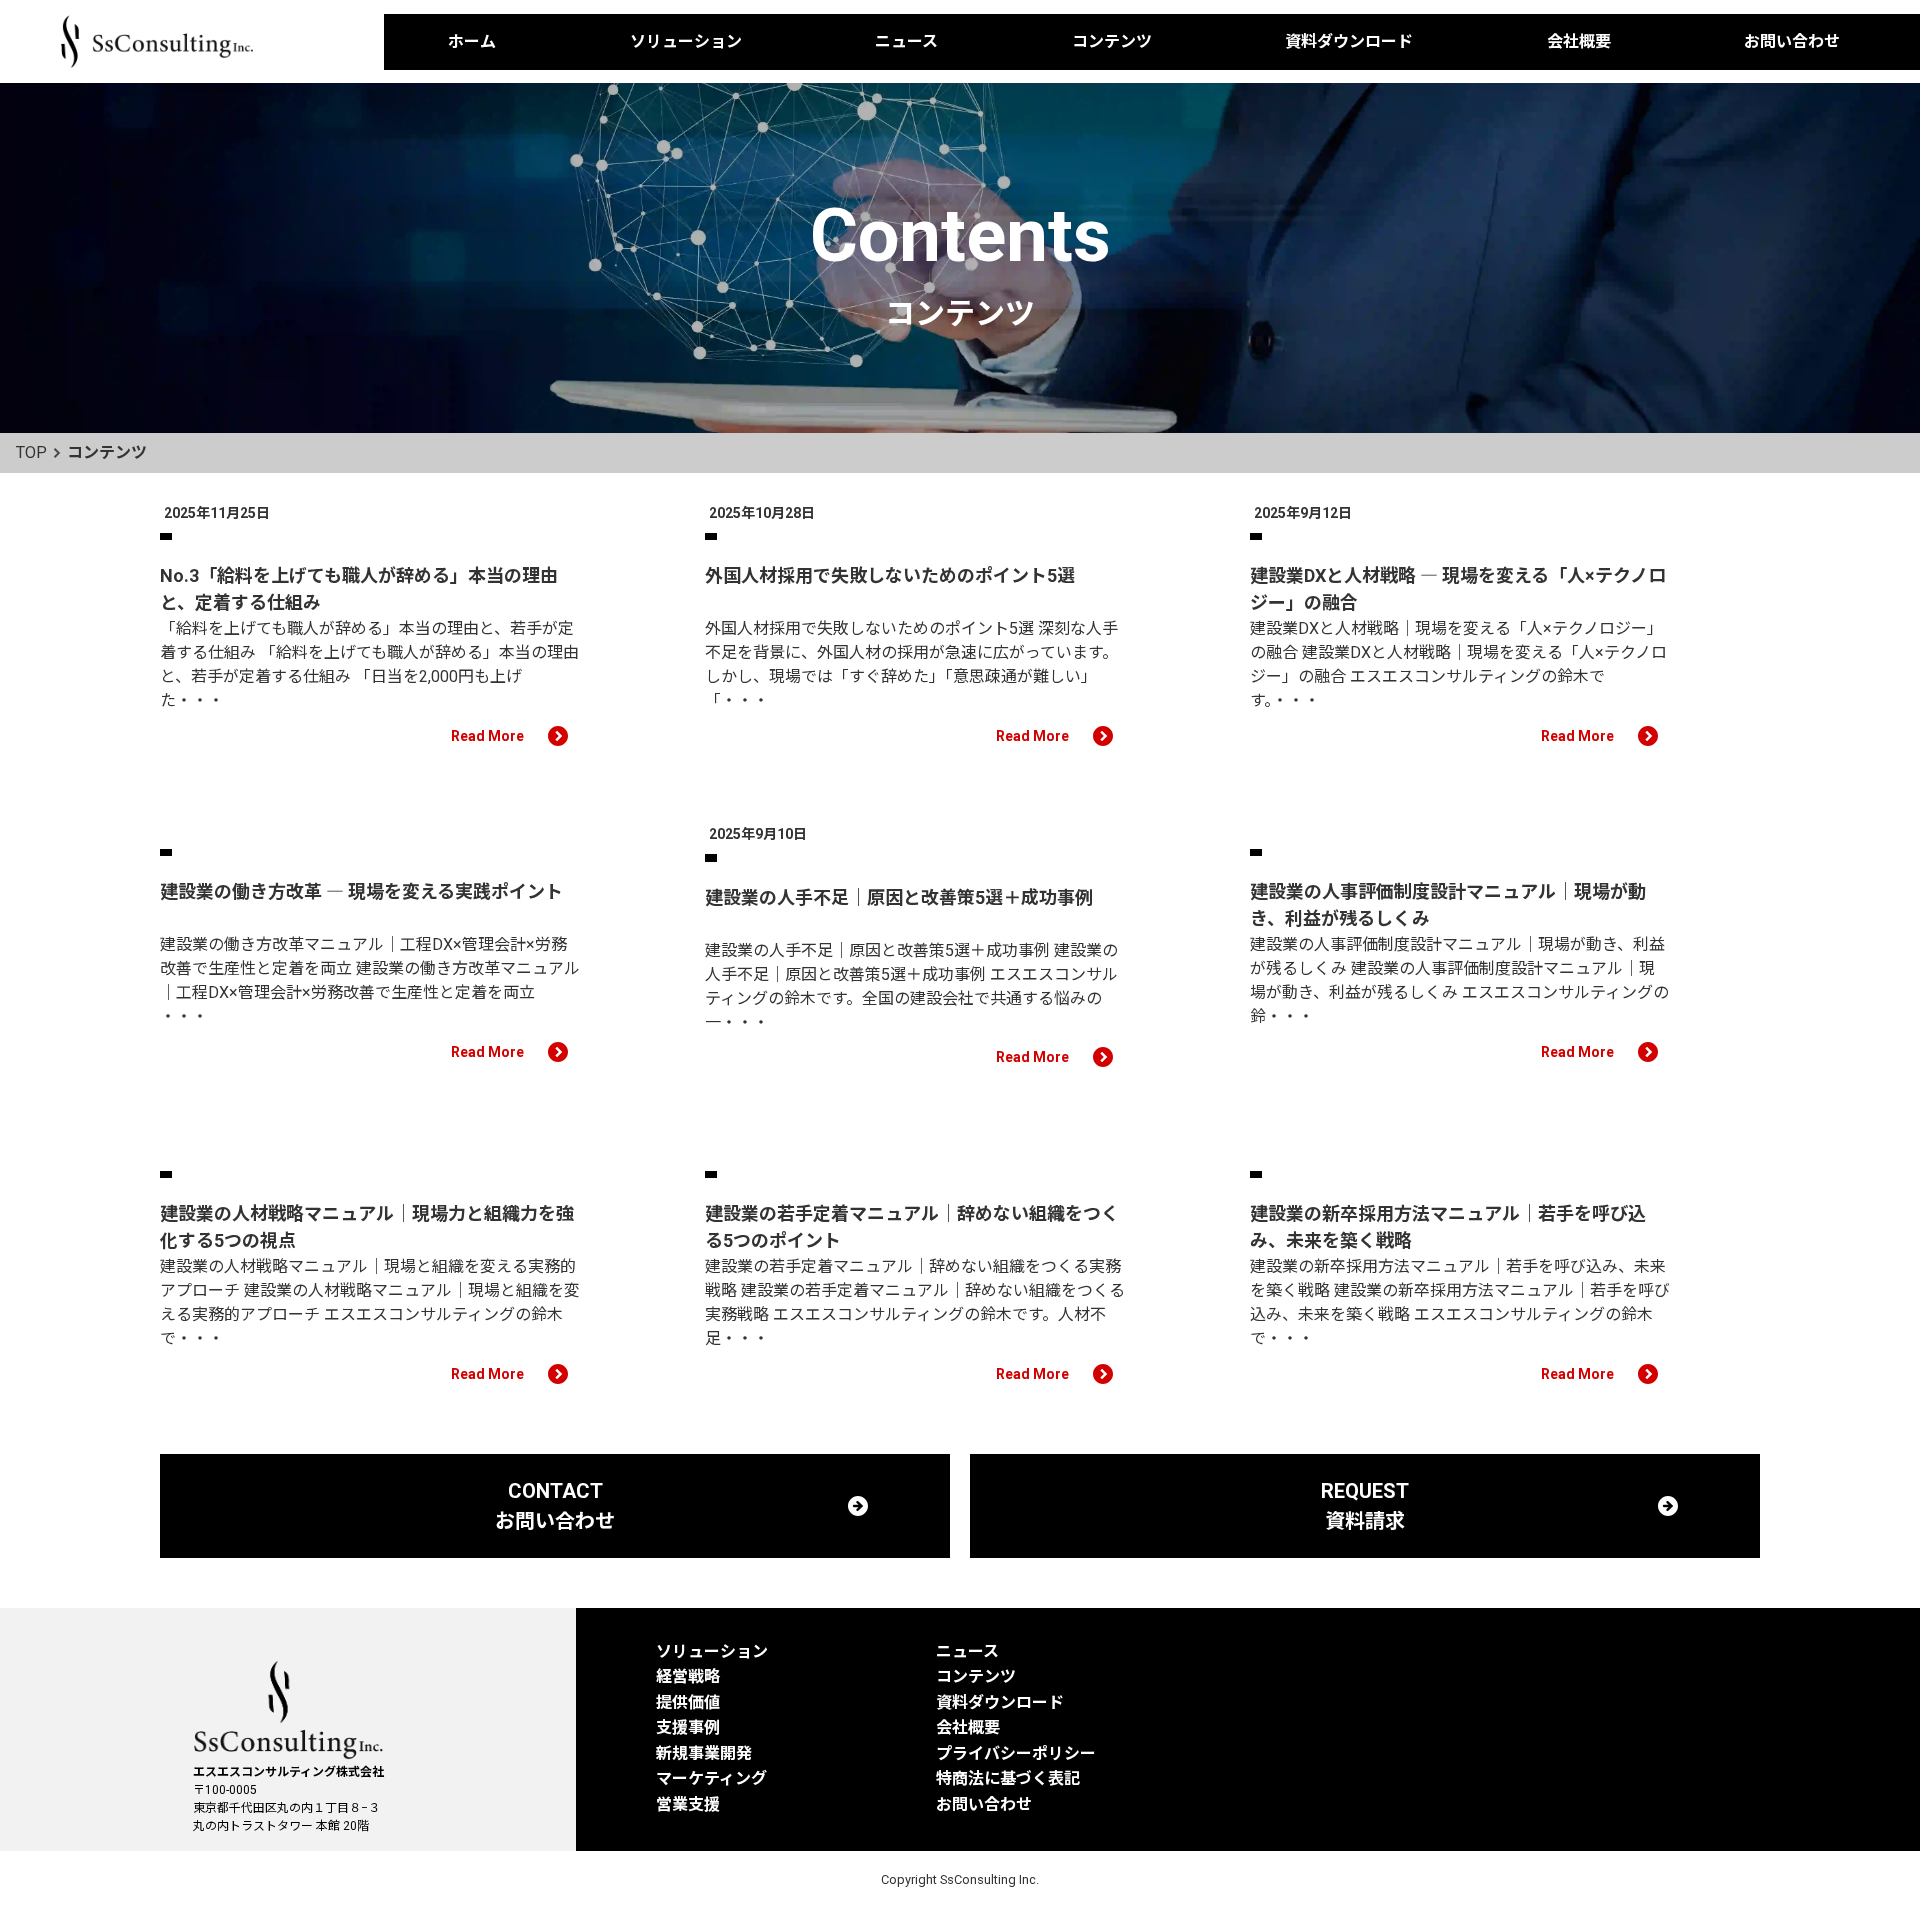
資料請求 (1882, 375)
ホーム (472, 41)
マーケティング (711, 1778)
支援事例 (688, 1727)
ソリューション (686, 41)
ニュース (906, 41)
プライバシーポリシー (1016, 1753)
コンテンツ (1112, 41)
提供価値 (688, 1702)
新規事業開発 (704, 1753)
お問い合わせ (1792, 41)
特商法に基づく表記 (1008, 1778)
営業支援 (688, 1804)
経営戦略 (688, 1676)
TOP (31, 452)
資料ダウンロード (1349, 41)
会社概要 (1579, 41)
